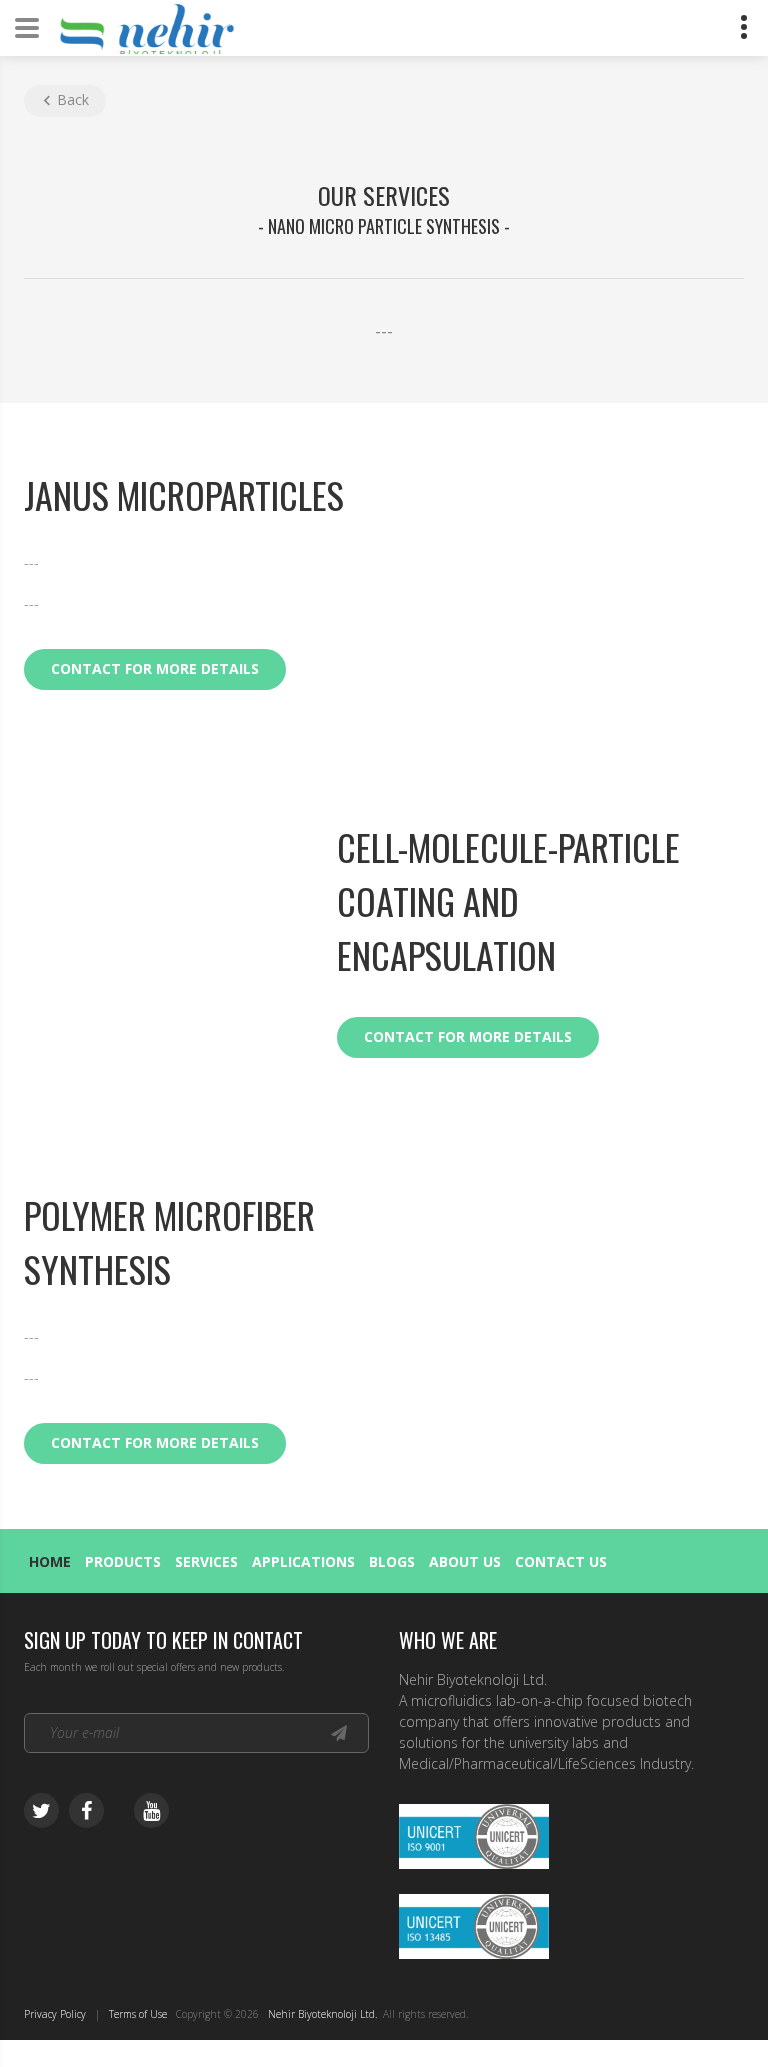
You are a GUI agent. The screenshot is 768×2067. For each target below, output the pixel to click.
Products (123, 1561)
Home (50, 1561)
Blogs (392, 1561)
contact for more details (155, 668)
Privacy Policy (55, 2014)
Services (206, 1561)
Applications (303, 1561)
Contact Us (561, 1561)
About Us (465, 1561)
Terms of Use (138, 2014)
